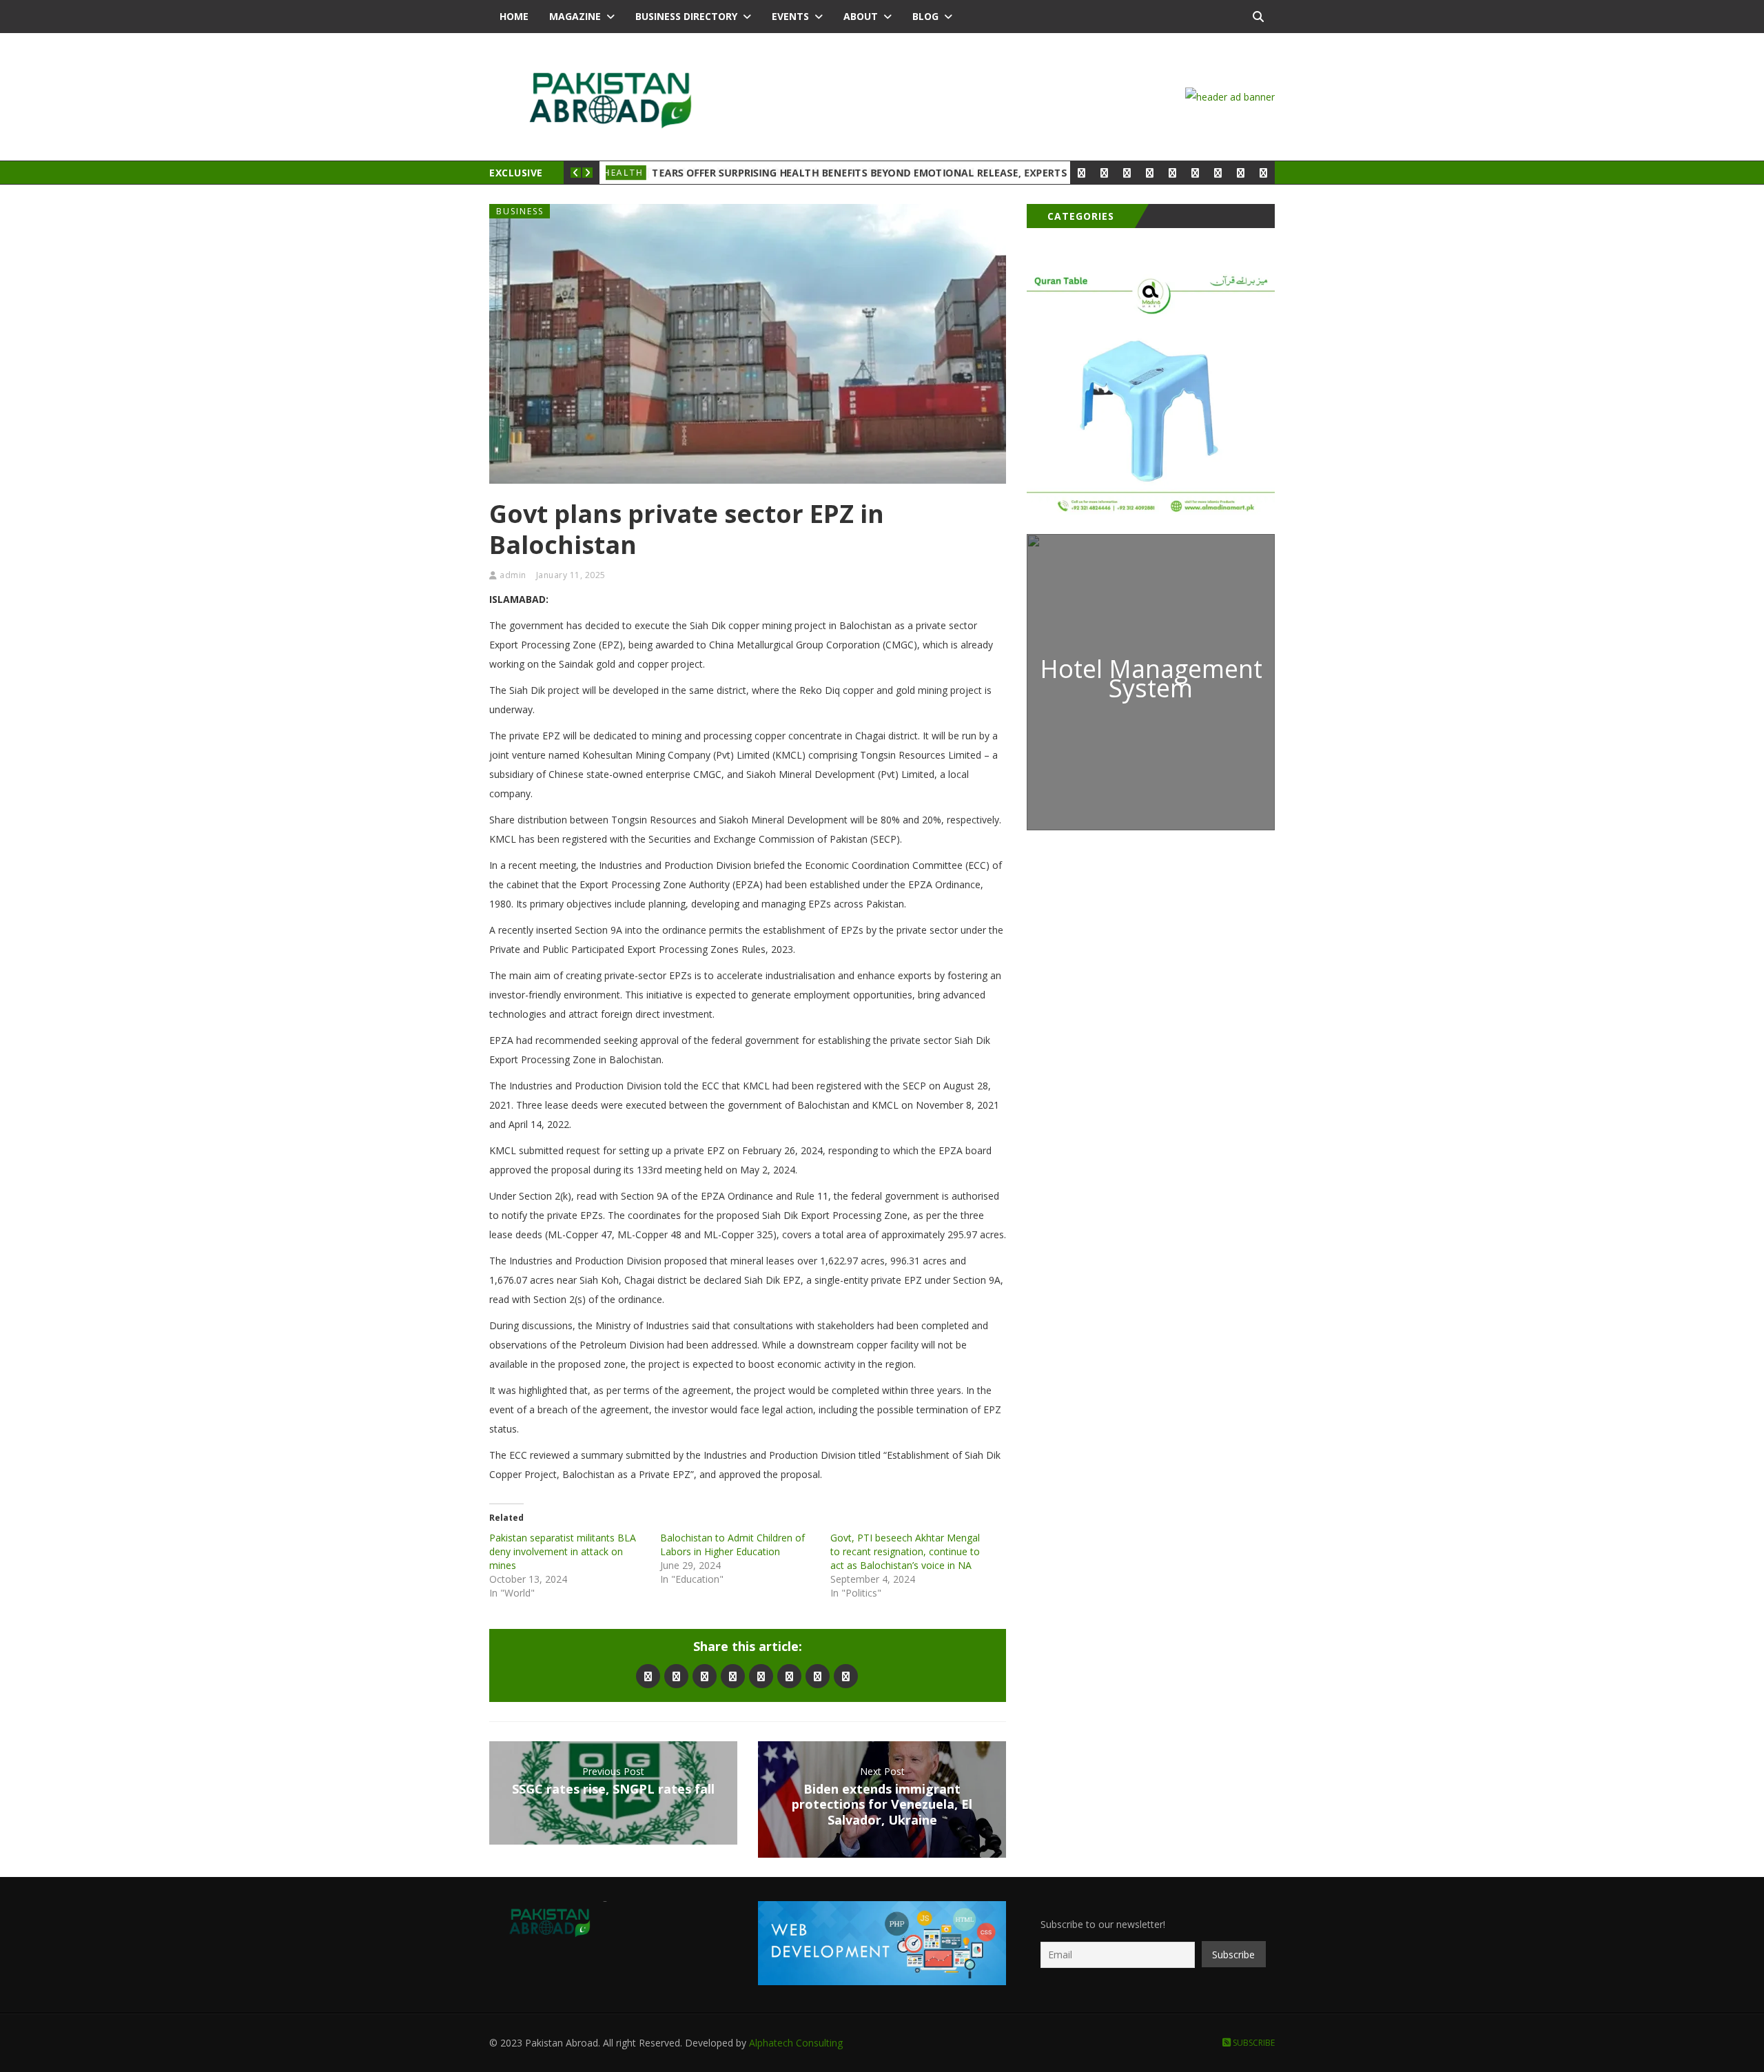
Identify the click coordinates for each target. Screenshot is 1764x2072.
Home (514, 16)
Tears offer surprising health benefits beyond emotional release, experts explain (882, 173)
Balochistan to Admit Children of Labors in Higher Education (732, 1545)
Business (520, 211)
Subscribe (1253, 2043)
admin (513, 575)
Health (629, 173)
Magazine (575, 16)
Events (790, 16)
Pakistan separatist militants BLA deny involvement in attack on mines (563, 1551)
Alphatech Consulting (796, 2043)
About (861, 16)
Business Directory (686, 16)
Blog (925, 16)
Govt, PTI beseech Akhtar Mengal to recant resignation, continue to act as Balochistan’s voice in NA (905, 1551)
